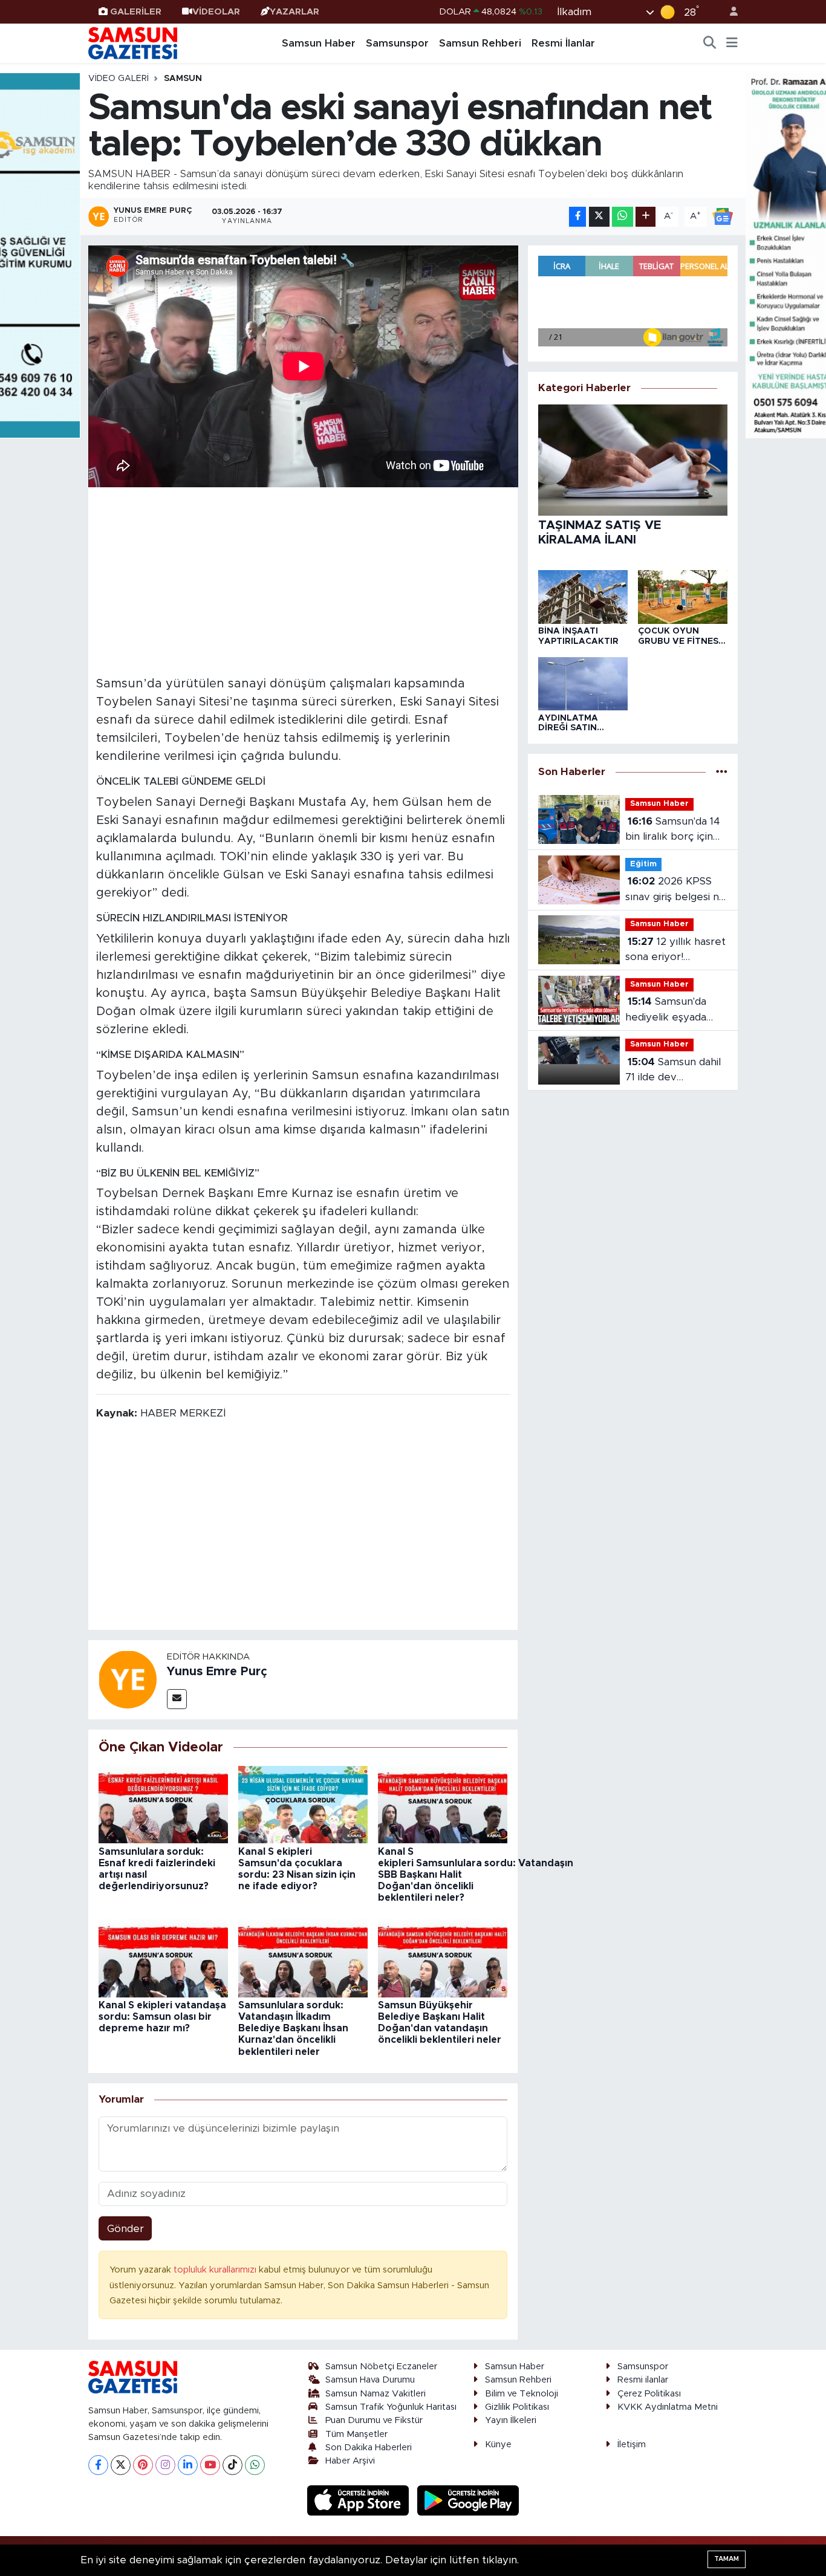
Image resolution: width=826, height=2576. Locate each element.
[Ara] (710, 44)
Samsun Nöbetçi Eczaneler (381, 2367)
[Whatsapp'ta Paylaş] (623, 217)
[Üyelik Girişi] (729, 12)
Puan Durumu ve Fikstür (374, 2420)
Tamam (727, 2559)
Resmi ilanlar (643, 2380)
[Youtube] (210, 2465)
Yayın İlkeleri (511, 2420)
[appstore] (360, 2500)
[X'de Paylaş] (599, 217)
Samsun (183, 79)
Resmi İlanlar (563, 43)
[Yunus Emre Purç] (128, 1679)
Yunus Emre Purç (217, 1672)
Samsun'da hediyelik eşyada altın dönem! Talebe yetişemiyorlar (675, 1011)
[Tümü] (722, 772)
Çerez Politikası (649, 2394)
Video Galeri (119, 79)
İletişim (632, 2445)
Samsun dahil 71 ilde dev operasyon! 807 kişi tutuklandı (673, 1071)
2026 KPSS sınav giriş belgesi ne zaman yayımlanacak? (675, 890)
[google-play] (468, 2500)
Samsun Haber (319, 43)
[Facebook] (98, 2465)
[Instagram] (165, 2465)
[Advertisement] (303, 580)
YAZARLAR (294, 12)
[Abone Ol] (723, 216)
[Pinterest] (143, 2465)
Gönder (125, 2229)
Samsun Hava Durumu (370, 2380)
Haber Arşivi (350, 2461)
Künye (498, 2445)
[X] (121, 2465)
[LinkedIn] (188, 2465)
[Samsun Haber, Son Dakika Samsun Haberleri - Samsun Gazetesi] (134, 43)
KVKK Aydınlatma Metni (668, 2407)
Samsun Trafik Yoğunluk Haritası (391, 2407)
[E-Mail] (177, 1699)
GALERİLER (136, 12)
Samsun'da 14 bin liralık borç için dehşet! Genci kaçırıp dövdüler (673, 830)
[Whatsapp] (255, 2465)
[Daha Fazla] (646, 217)
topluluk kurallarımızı (216, 2270)
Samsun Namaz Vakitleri (376, 2394)
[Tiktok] (233, 2465)
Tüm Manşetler (356, 2434)
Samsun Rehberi (480, 43)
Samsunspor (397, 43)
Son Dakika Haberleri (369, 2448)
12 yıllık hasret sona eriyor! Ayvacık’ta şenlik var (675, 951)
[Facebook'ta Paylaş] (577, 217)
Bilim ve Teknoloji (522, 2394)
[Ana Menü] (732, 44)
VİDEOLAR (216, 12)
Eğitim (643, 864)
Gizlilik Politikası (517, 2407)
